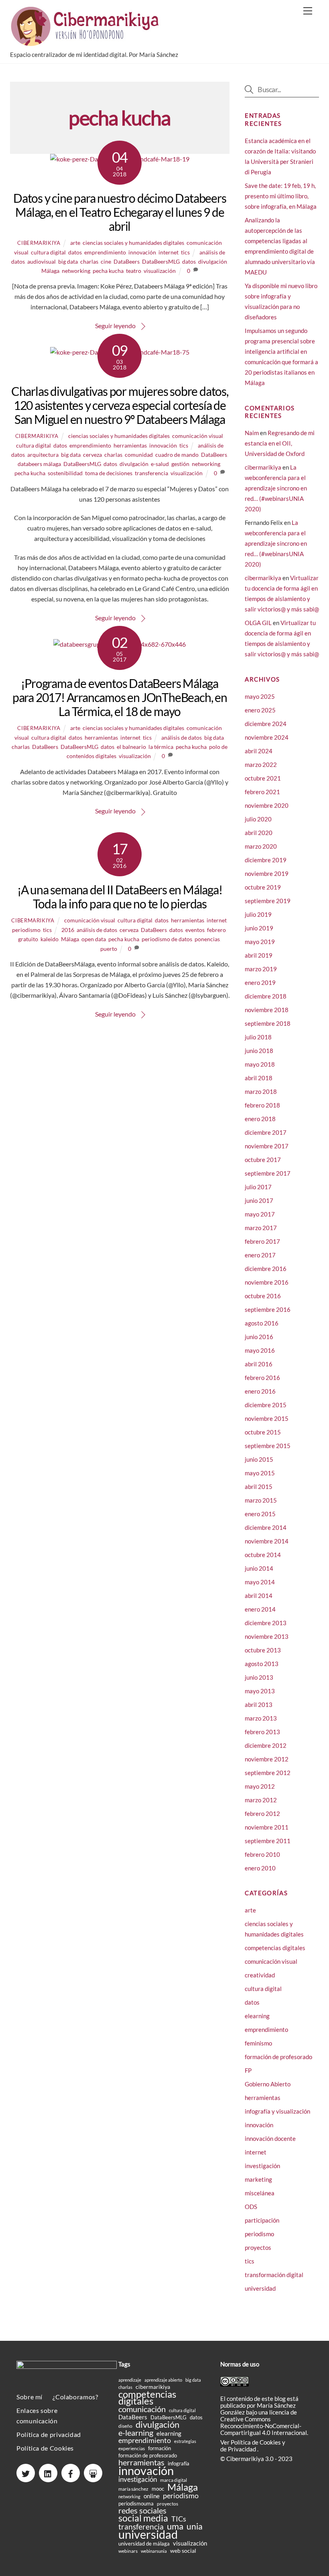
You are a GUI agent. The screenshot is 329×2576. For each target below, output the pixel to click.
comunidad (139, 455)
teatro (134, 271)
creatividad (260, 1975)
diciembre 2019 (266, 860)
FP (248, 2070)
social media (143, 2518)
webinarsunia (154, 2551)
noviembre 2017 (267, 1146)
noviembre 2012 (267, 1759)
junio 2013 (259, 1677)
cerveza (92, 455)
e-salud (160, 464)
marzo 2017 (261, 1228)
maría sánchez (133, 2489)
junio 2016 (259, 1337)
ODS (251, 2207)
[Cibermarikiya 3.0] (86, 42)
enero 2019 (260, 982)
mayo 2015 (260, 1473)
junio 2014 (259, 1568)
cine (106, 261)
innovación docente (270, 2138)
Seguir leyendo (115, 326)
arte (75, 243)
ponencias (207, 939)
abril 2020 (259, 833)
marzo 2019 (261, 969)
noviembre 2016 (267, 1282)
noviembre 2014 (267, 1541)
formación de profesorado (278, 2057)
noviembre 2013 (267, 1636)
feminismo (258, 2043)
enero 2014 (260, 1609)
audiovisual (42, 261)
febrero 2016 (262, 1378)
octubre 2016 (263, 1296)
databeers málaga (39, 464)
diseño (125, 2426)
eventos (195, 930)
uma (175, 2526)
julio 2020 (258, 819)
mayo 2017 (260, 1214)
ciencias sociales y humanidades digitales (133, 243)
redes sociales (142, 2510)
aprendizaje (130, 2380)
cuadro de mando (177, 455)
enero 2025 (260, 710)
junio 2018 (259, 1051)
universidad (260, 2288)
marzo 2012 (261, 1800)
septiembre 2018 (268, 1023)
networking (76, 271)
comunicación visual (198, 436)
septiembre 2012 (268, 1773)
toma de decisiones (109, 473)
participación (262, 2220)
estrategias (185, 2441)
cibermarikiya (39, 243)
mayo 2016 (260, 1350)
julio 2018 (258, 1037)
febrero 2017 (262, 1241)
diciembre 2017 (266, 1132)
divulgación (213, 261)
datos (75, 252)
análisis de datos (182, 737)
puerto (109, 949)
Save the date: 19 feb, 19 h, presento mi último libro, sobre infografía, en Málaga (281, 196)
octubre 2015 (263, 1432)
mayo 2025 (260, 696)
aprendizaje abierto (163, 2380)
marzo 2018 (261, 1091)
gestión (180, 464)
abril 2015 (259, 1487)
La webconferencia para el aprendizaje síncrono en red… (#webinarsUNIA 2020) (276, 488)
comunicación (142, 2409)
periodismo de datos (167, 939)
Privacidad (243, 2449)
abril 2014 (259, 1596)
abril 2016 (259, 1364)
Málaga (50, 271)
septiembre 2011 (268, 1841)
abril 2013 (259, 1705)
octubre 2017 (263, 1160)
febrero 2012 (262, 1813)
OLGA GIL (258, 623)
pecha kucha (108, 271)
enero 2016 (260, 1391)
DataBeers (127, 261)
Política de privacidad (49, 2434)
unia (195, 2526)
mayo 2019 (260, 942)
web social (183, 2551)
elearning (257, 2016)
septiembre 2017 (268, 1173)
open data (94, 939)
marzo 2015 (261, 1500)
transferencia (151, 473)
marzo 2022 (261, 765)
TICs (179, 2519)
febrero (216, 930)
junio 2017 (259, 1200)
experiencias (132, 2448)
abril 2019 (259, 955)
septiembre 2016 (268, 1309)
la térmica (161, 747)
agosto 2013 (262, 1664)
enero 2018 (260, 1119)
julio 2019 (258, 914)
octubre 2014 (263, 1555)
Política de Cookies (45, 2448)
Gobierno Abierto (268, 2084)
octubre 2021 (263, 778)
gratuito (28, 939)
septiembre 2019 (268, 901)
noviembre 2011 (267, 1827)
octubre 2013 (263, 1650)
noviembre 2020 (267, 805)
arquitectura (43, 455)
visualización (160, 271)
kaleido (50, 939)
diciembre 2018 (266, 996)
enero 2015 (260, 1514)
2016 (68, 930)
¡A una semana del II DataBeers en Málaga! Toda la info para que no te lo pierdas (120, 897)
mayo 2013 (260, 1691)
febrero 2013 (262, 1732)
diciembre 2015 (266, 1405)
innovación (142, 252)
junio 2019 (259, 928)
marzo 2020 (261, 846)
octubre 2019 (263, 887)
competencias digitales (275, 1948)
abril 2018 (259, 1078)
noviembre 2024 (267, 737)
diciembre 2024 (266, 724)
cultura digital (48, 252)
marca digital (174, 2480)
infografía (179, 2463)
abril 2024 (259, 751)
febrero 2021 (262, 792)
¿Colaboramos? (75, 2397)
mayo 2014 (260, 1582)
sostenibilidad (65, 473)
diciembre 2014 (266, 1527)
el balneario (131, 747)
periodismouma (136, 2503)
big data (68, 261)
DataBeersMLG (161, 261)
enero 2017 (260, 1255)
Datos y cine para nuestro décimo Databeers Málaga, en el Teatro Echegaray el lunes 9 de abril (120, 212)
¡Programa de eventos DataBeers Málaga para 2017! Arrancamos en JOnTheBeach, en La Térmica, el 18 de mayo (120, 697)
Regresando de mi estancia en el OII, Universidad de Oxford (280, 443)
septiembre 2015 (268, 1446)
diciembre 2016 (266, 1269)
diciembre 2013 (266, 1623)
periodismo (26, 930)
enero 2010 (260, 1868)
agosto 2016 (262, 1323)
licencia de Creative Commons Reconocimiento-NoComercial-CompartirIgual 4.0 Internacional (264, 2422)
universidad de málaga (144, 2544)
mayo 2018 (260, 1064)
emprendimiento (105, 252)
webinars (128, 2551)
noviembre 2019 (267, 873)
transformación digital (274, 2275)
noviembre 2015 (267, 1418)
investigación (262, 2166)
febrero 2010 (262, 1854)
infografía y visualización (277, 2111)
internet (169, 252)
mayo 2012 (260, 1786)
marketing (258, 2179)
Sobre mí (29, 2397)
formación (159, 2448)
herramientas (130, 445)
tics (185, 252)
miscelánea (260, 2193)
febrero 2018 (262, 1105)
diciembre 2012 (266, 1745)
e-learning (136, 2433)
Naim (252, 433)
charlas (89, 261)
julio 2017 (258, 1187)
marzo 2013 (261, 1718)
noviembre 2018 (267, 1010)
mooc (158, 2489)
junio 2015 (259, 1459)
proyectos (258, 2247)
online (152, 2496)
